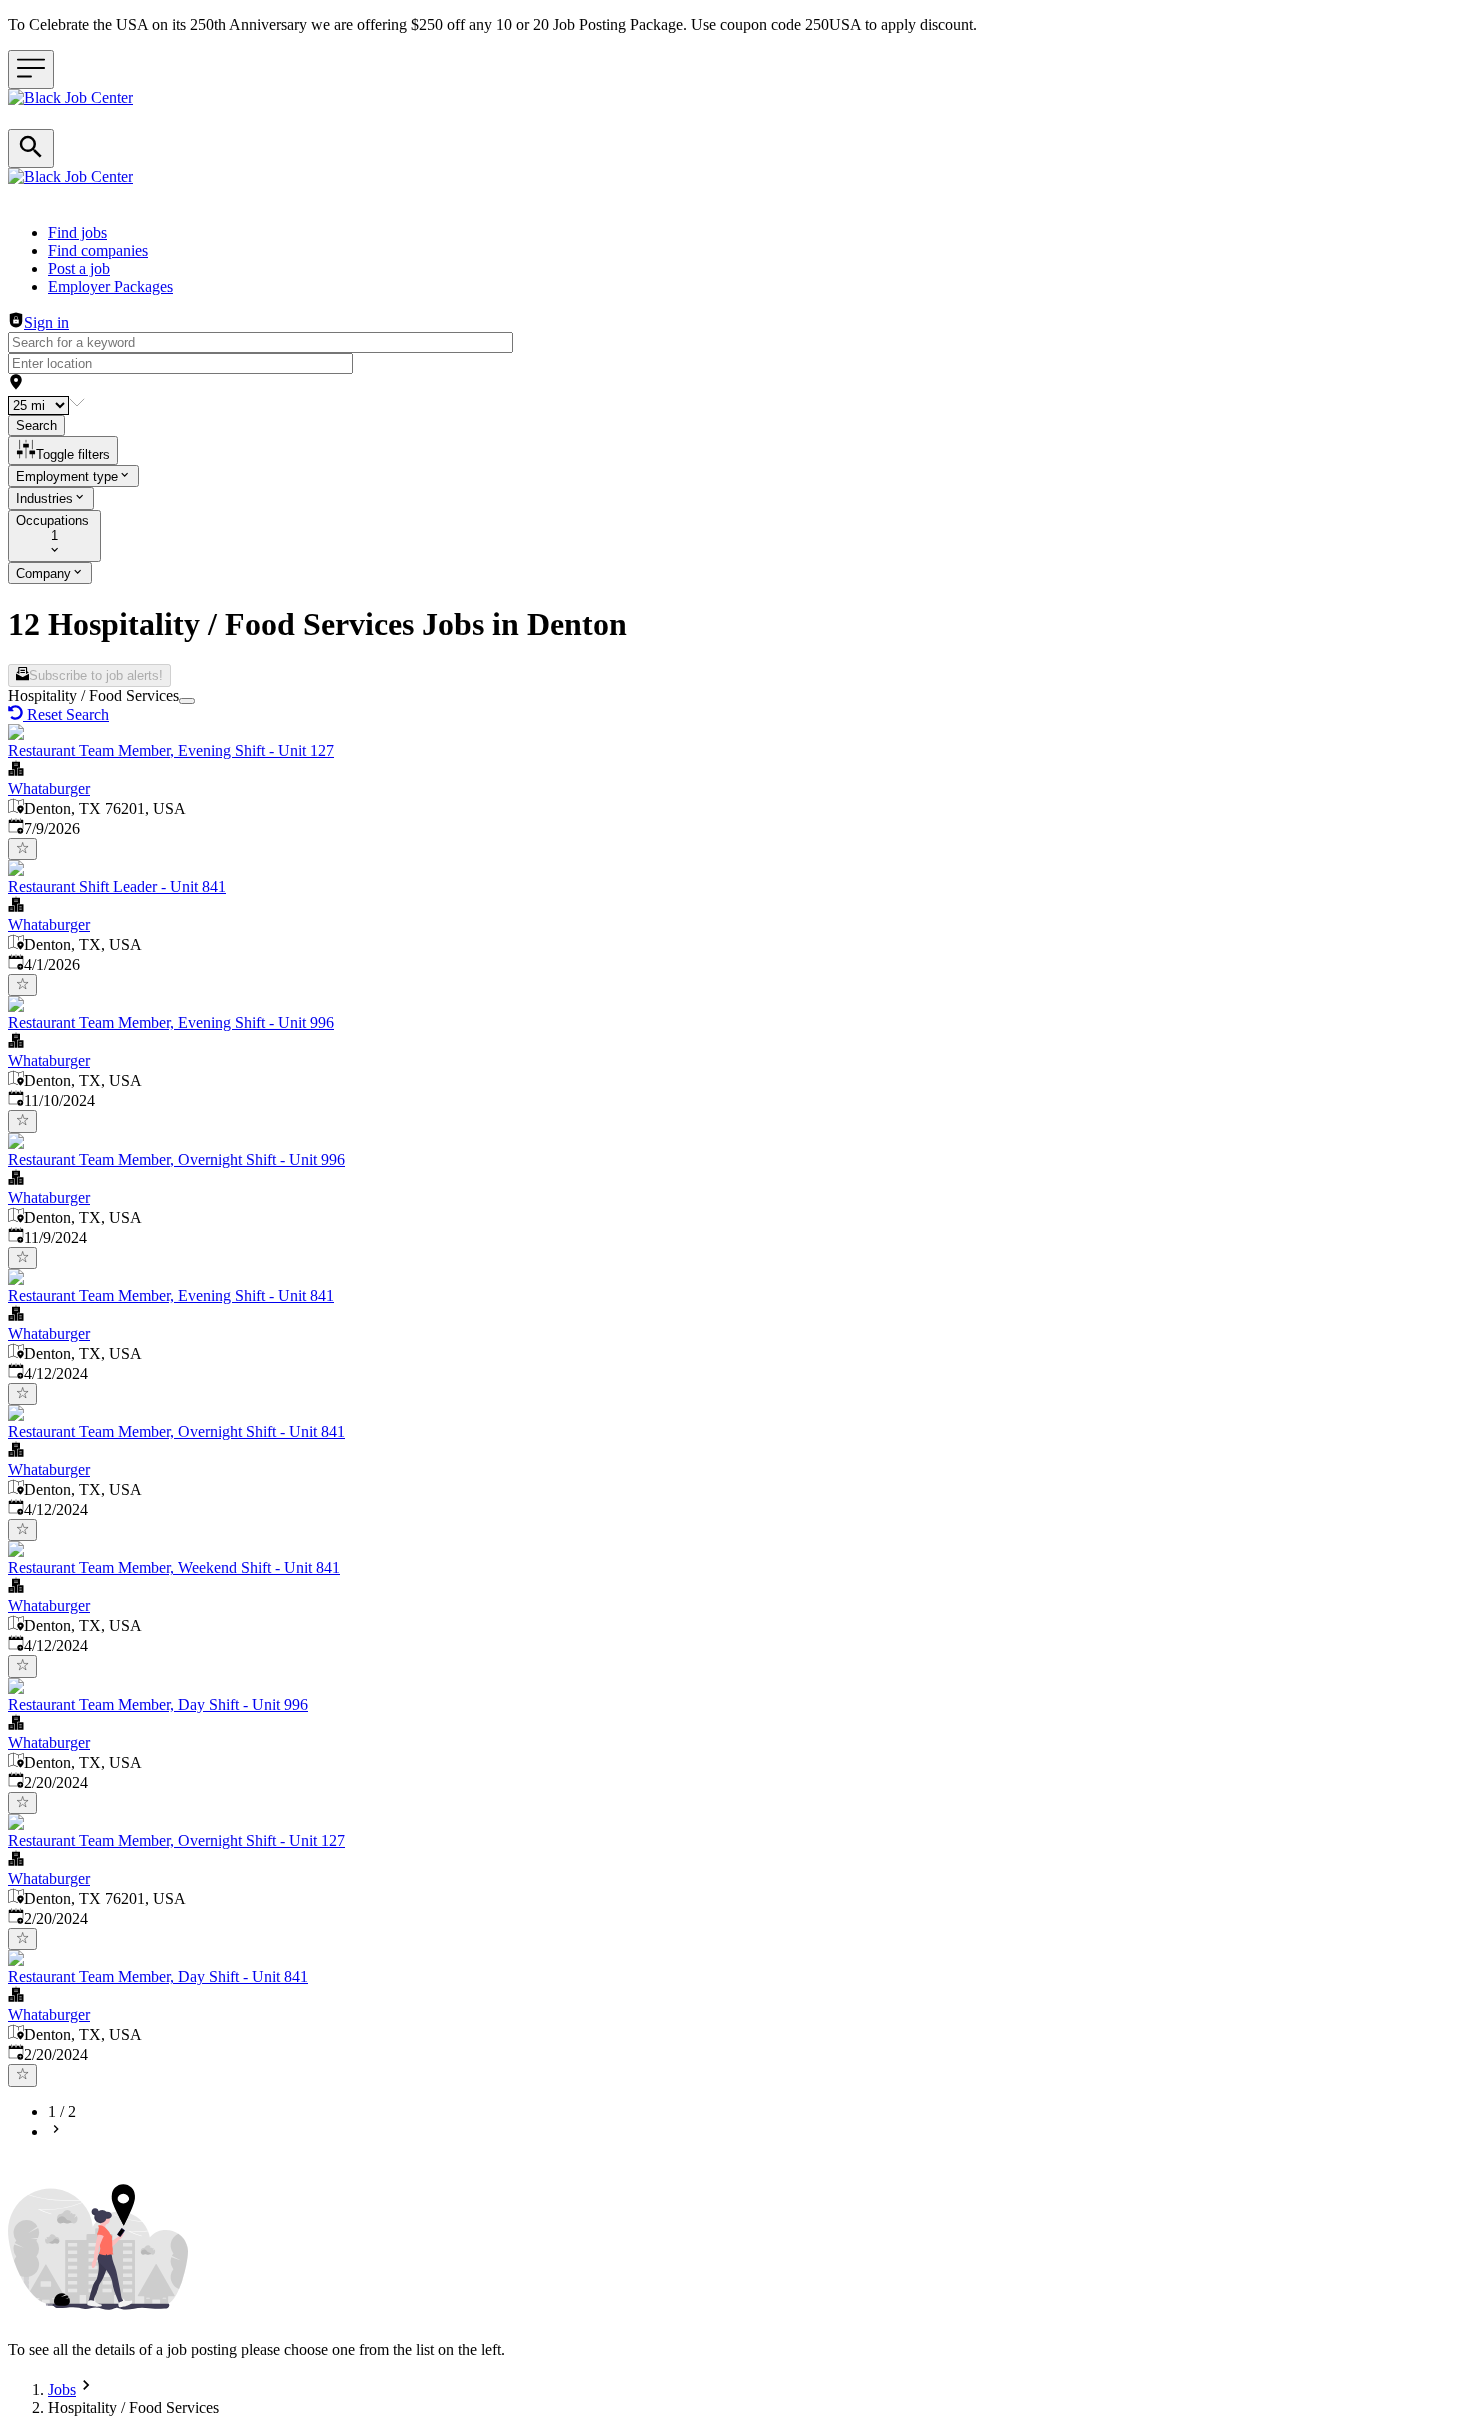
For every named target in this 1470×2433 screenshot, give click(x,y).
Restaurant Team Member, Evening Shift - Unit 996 (171, 1022)
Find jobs (77, 232)
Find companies (98, 250)
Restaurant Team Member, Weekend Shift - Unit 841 (174, 1567)
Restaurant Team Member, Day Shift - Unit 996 (158, 1704)
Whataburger (49, 788)
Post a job (79, 268)
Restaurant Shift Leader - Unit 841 (117, 886)
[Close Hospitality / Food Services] (187, 701)
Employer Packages (110, 286)
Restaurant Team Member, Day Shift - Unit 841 (158, 1976)
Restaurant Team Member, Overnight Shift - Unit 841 (176, 1431)
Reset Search (68, 714)
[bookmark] (22, 849)
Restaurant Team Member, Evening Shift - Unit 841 (171, 1295)
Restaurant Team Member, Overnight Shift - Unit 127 (176, 1840)
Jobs (62, 2389)
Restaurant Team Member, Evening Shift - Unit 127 (171, 750)
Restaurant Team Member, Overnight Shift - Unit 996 (176, 1159)
